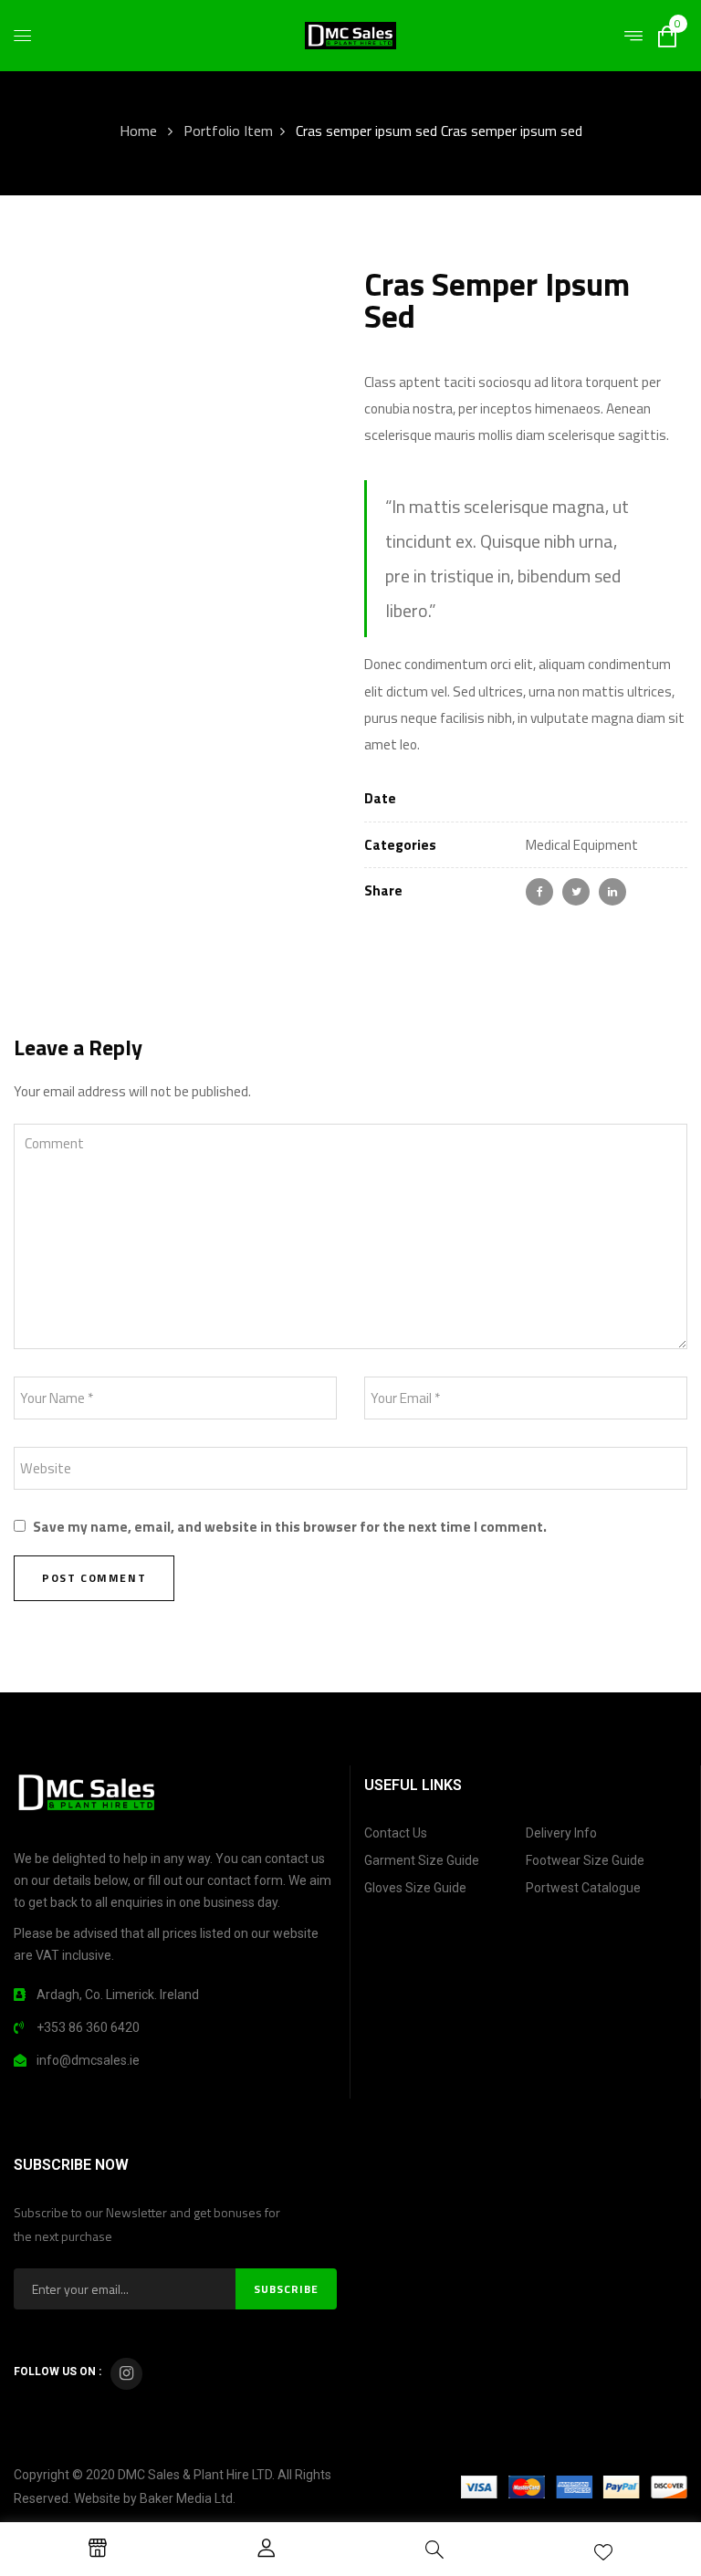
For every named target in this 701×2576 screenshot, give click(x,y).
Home (138, 131)
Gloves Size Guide (415, 1888)
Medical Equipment (582, 845)
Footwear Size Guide (585, 1860)
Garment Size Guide (422, 1860)
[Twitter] (576, 892)
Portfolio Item (228, 131)
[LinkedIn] (612, 892)
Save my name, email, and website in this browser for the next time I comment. (290, 1527)
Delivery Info (561, 1833)
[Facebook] (539, 892)
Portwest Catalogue (583, 1888)
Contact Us (396, 1833)
